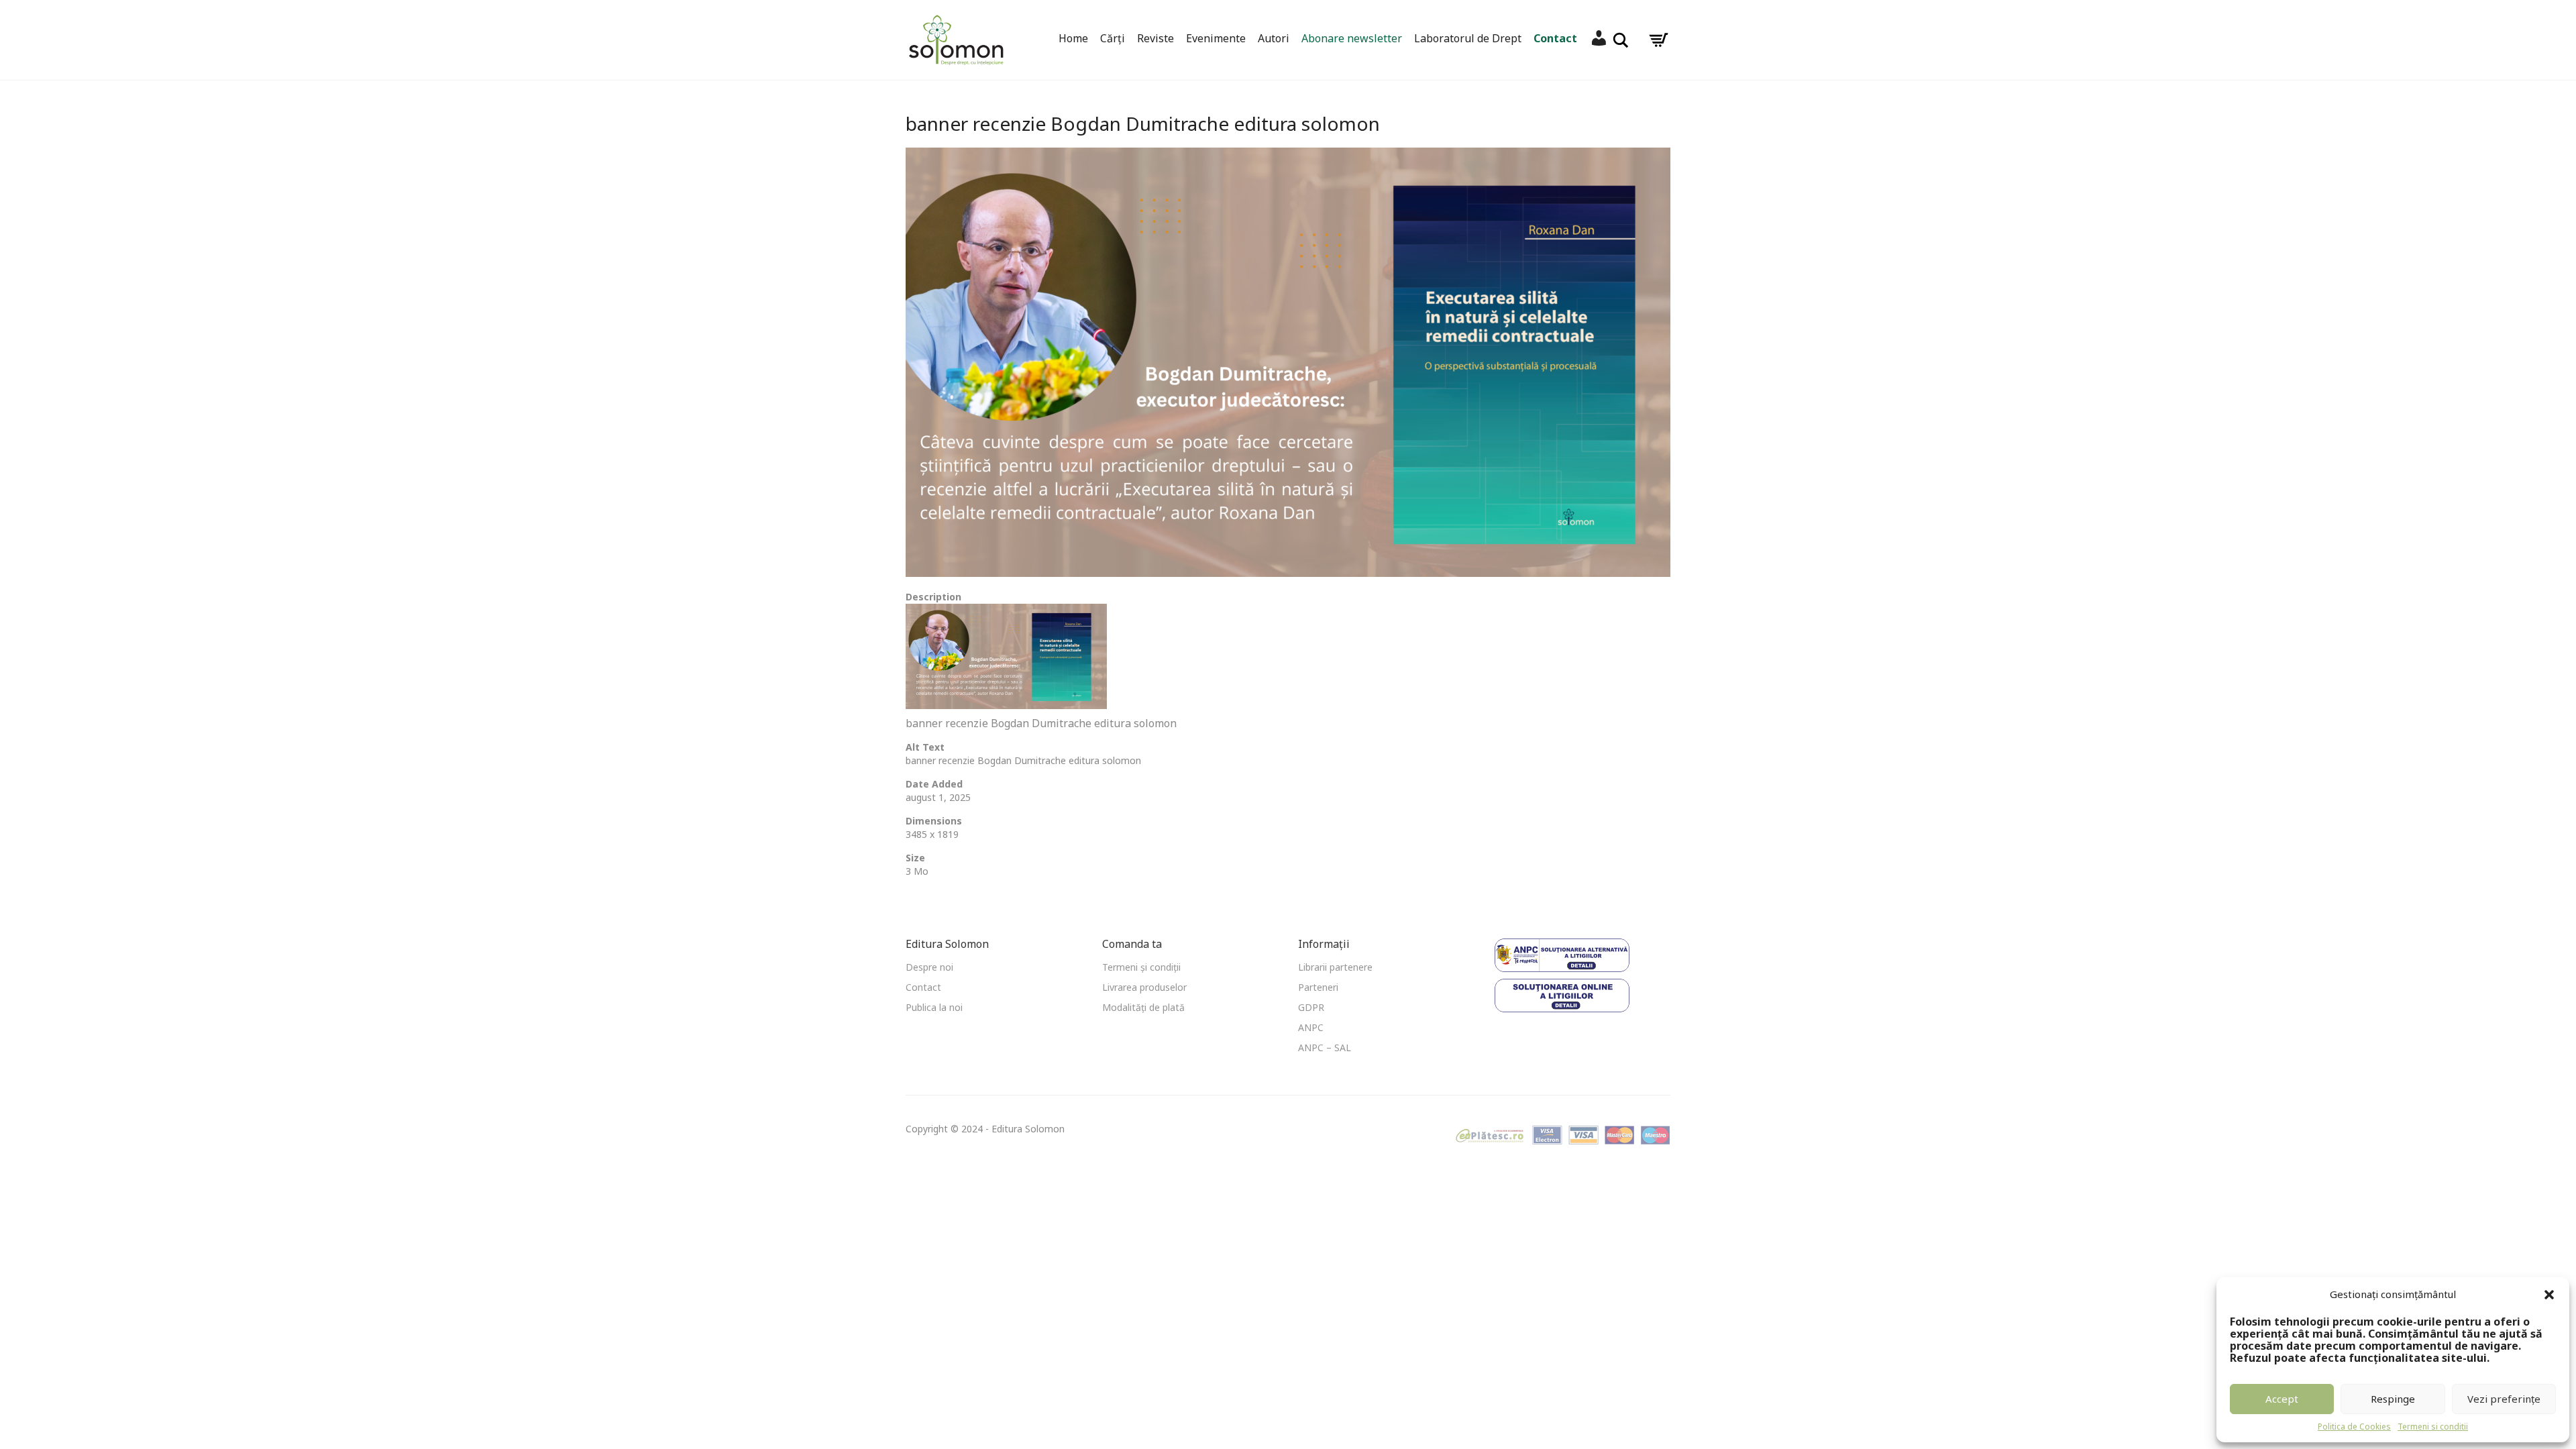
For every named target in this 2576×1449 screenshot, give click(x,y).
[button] (2549, 1295)
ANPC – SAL (1325, 1048)
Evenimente (1216, 38)
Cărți (1113, 38)
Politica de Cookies (2354, 1427)
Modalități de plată (1143, 1007)
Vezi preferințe (2504, 1399)
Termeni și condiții (1141, 967)
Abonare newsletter (1352, 38)
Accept (2282, 1399)
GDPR (1311, 1007)
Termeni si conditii (2433, 1427)
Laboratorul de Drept (1468, 38)
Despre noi (929, 967)
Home (1073, 38)
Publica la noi (934, 1007)
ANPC (1311, 1027)
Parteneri (1318, 987)
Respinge (2393, 1399)
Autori (1274, 38)
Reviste (1156, 38)
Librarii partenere (1335, 967)
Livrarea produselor (1144, 987)
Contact (1555, 38)
